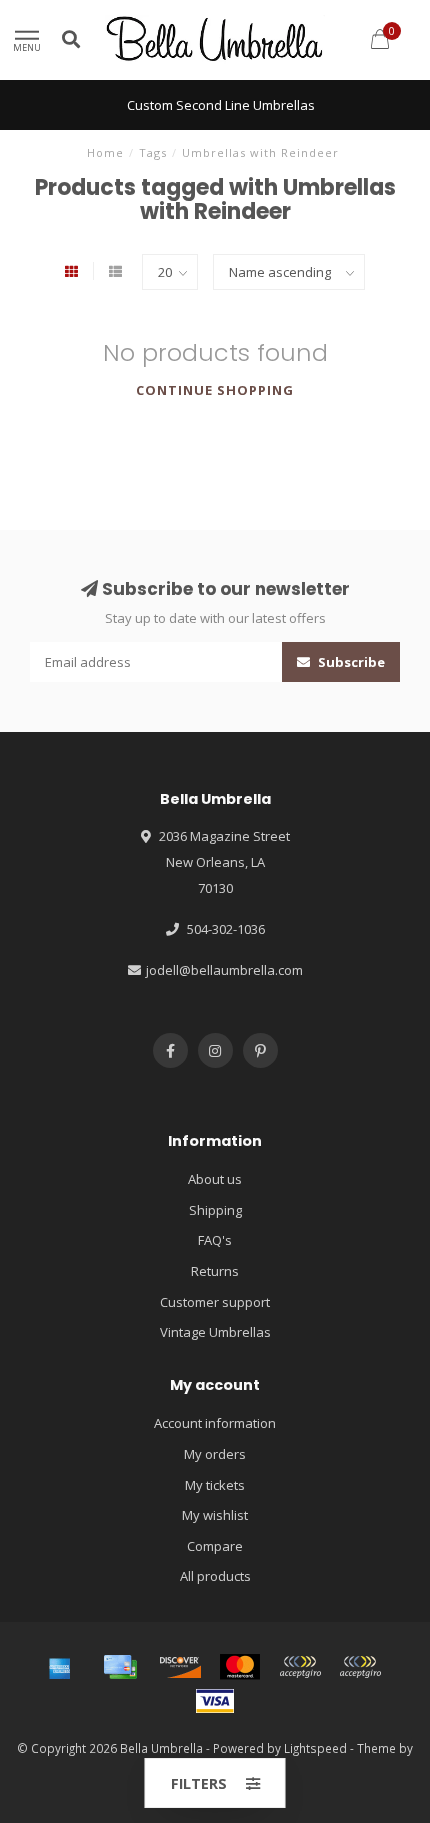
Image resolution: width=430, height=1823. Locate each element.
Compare (215, 1546)
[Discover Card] (180, 1667)
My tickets (215, 1485)
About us (215, 1179)
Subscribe (350, 662)
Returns (215, 1271)
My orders (215, 1454)
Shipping (215, 1210)
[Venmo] (360, 1667)
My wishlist (215, 1515)
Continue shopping (215, 390)
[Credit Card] (120, 1667)
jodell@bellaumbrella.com (224, 970)
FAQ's (215, 1240)
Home (105, 152)
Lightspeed (315, 1748)
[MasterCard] (240, 1667)
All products (215, 1576)
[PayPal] (300, 1667)
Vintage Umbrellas (215, 1332)
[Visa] (215, 1701)
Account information (215, 1423)
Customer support (215, 1302)
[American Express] (60, 1667)
